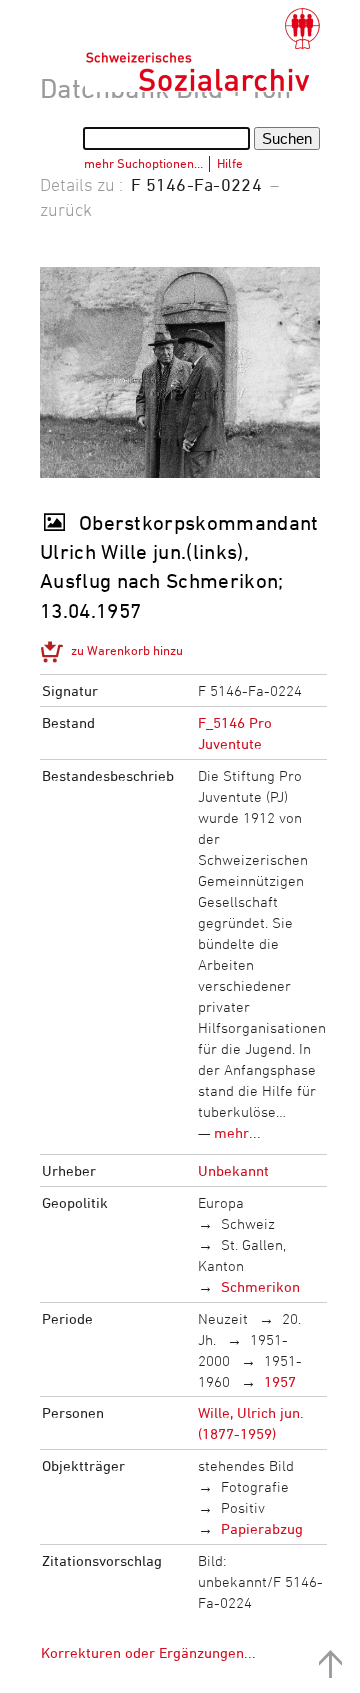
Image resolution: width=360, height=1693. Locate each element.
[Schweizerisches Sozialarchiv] (202, 50)
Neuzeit (223, 1318)
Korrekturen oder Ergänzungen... (148, 1652)
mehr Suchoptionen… (143, 163)
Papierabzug (262, 1528)
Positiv (243, 1507)
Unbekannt (233, 1170)
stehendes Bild (246, 1465)
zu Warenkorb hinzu (127, 650)
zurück (66, 209)
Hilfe (230, 163)
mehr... (237, 1132)
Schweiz (248, 1223)
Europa (221, 1202)
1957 (280, 1381)
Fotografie (255, 1486)
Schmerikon (260, 1286)
